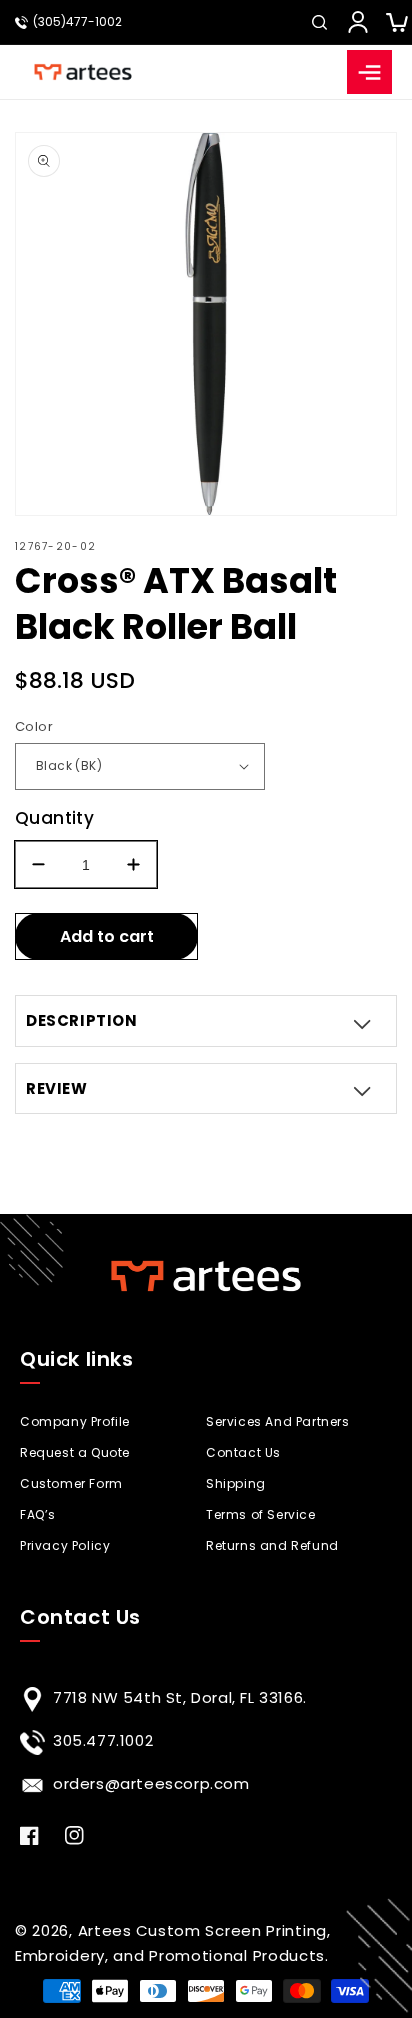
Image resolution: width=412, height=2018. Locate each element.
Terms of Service (261, 1514)
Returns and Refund (272, 1545)
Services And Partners (278, 1421)
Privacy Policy (65, 1545)
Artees (105, 1930)
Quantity (54, 818)
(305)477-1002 (77, 22)
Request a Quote (75, 1452)
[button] (319, 22)
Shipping (236, 1483)
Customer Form (71, 1483)
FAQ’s (38, 1514)
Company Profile (75, 1421)
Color (34, 726)
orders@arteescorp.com (151, 1783)
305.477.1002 (103, 1740)
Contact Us (243, 1452)
